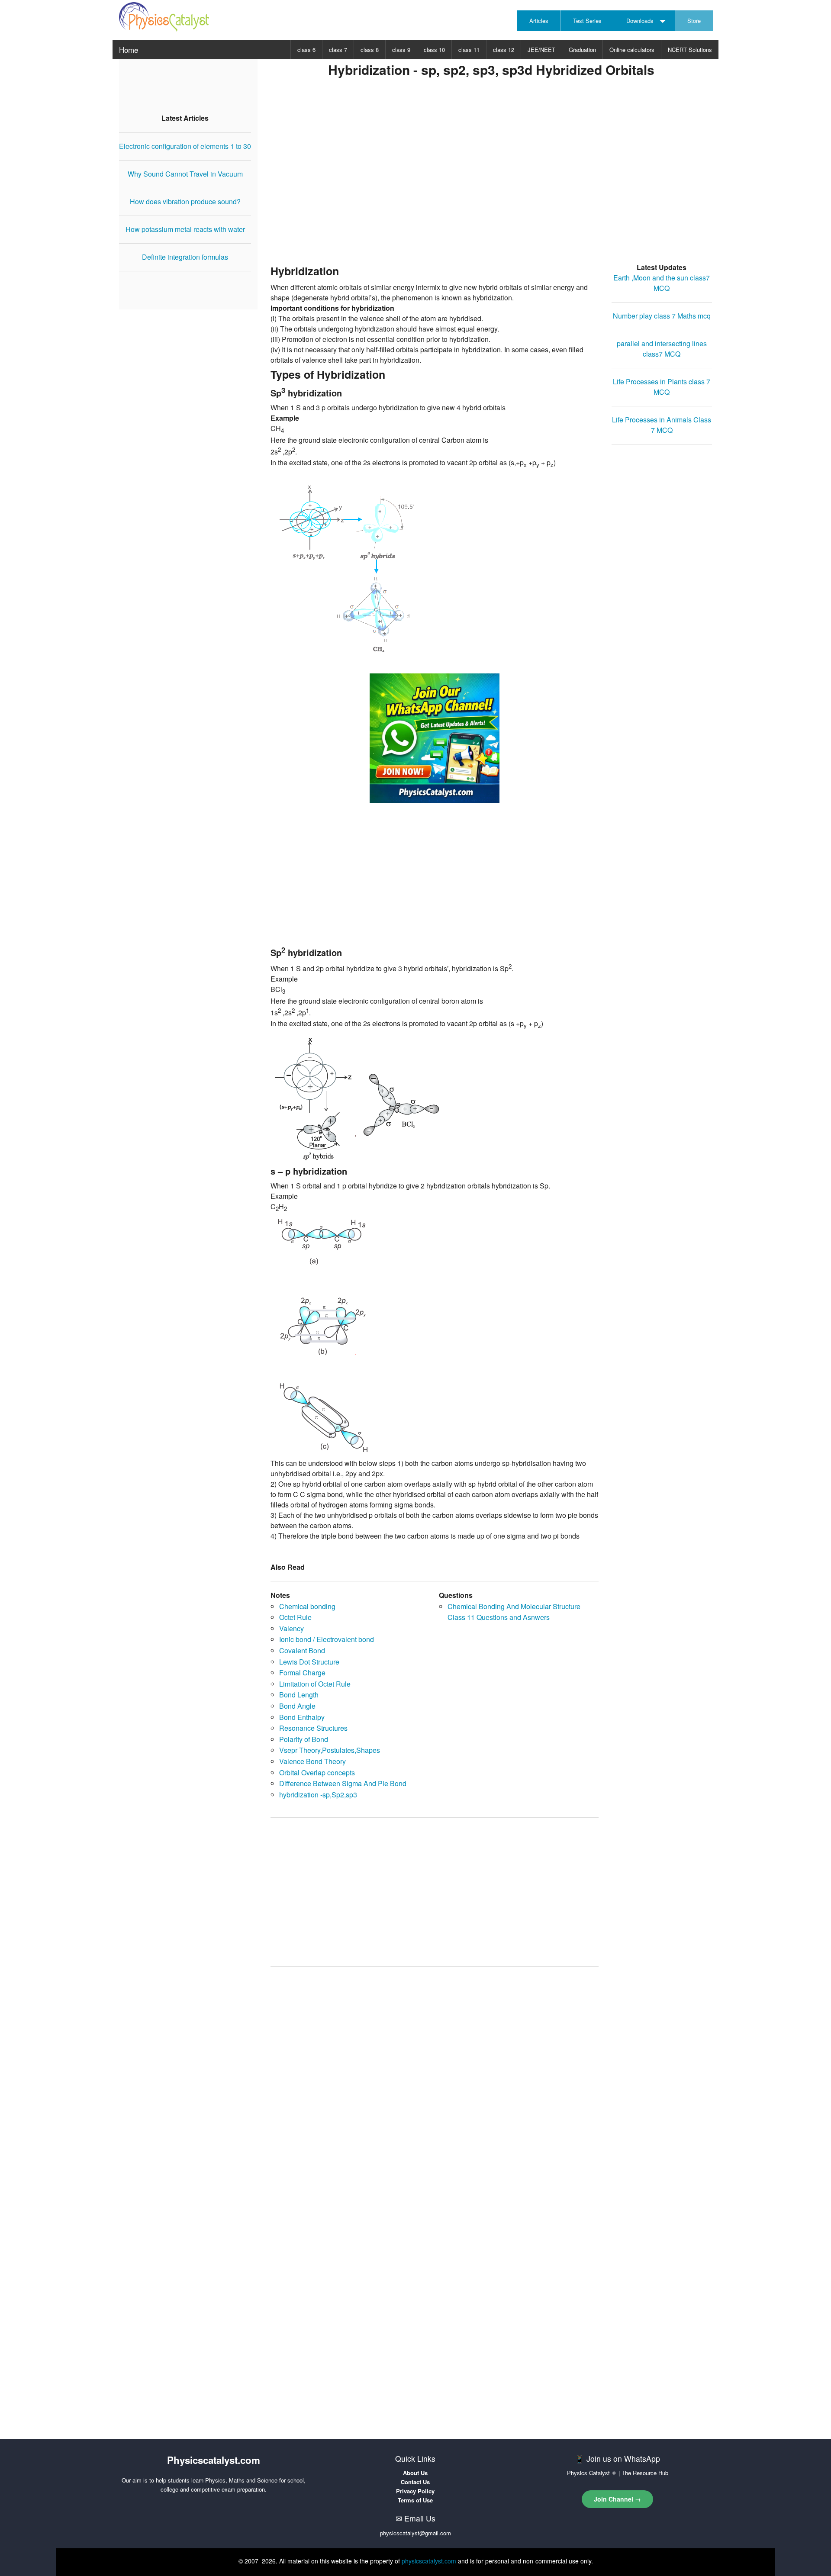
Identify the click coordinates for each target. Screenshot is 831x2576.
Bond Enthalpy (302, 1717)
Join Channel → (617, 2499)
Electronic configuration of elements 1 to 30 (185, 146)
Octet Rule (295, 1617)
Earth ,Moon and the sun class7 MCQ (662, 283)
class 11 (469, 50)
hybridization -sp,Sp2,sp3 (318, 1795)
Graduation (582, 50)
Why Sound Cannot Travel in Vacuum (185, 174)
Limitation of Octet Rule (315, 1684)
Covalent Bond (302, 1650)
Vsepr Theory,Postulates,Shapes (330, 1750)
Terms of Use (415, 2500)
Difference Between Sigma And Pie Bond (343, 1783)
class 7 (338, 50)
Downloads (640, 21)
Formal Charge (302, 1673)
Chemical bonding (307, 1606)
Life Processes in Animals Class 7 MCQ (662, 425)
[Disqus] (435, 2083)
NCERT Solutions (690, 50)
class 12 (504, 50)
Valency (291, 1628)
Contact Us (415, 2482)
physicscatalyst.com (429, 2561)
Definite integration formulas (185, 257)
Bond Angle (297, 1706)
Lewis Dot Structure (309, 1662)
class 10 (434, 50)
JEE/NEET (541, 50)
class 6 (306, 50)
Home (129, 50)
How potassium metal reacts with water (185, 229)
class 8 (370, 50)
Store (694, 21)
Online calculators (632, 50)
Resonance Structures (313, 1728)
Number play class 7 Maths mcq (662, 316)
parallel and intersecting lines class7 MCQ (662, 349)
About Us (415, 2473)
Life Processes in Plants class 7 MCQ (662, 387)
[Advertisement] (491, 183)
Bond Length (299, 1695)
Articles (539, 21)
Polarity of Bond (304, 1739)
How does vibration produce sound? (185, 201)
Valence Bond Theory (312, 1761)
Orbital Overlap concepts (317, 1773)
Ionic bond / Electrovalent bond (327, 1639)
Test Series (587, 21)
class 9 (401, 50)
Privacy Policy (415, 2491)
